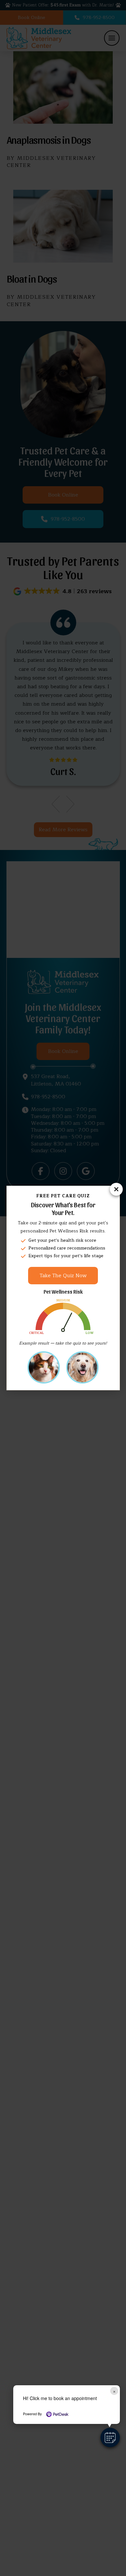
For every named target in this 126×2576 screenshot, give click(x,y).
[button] (110, 2437)
